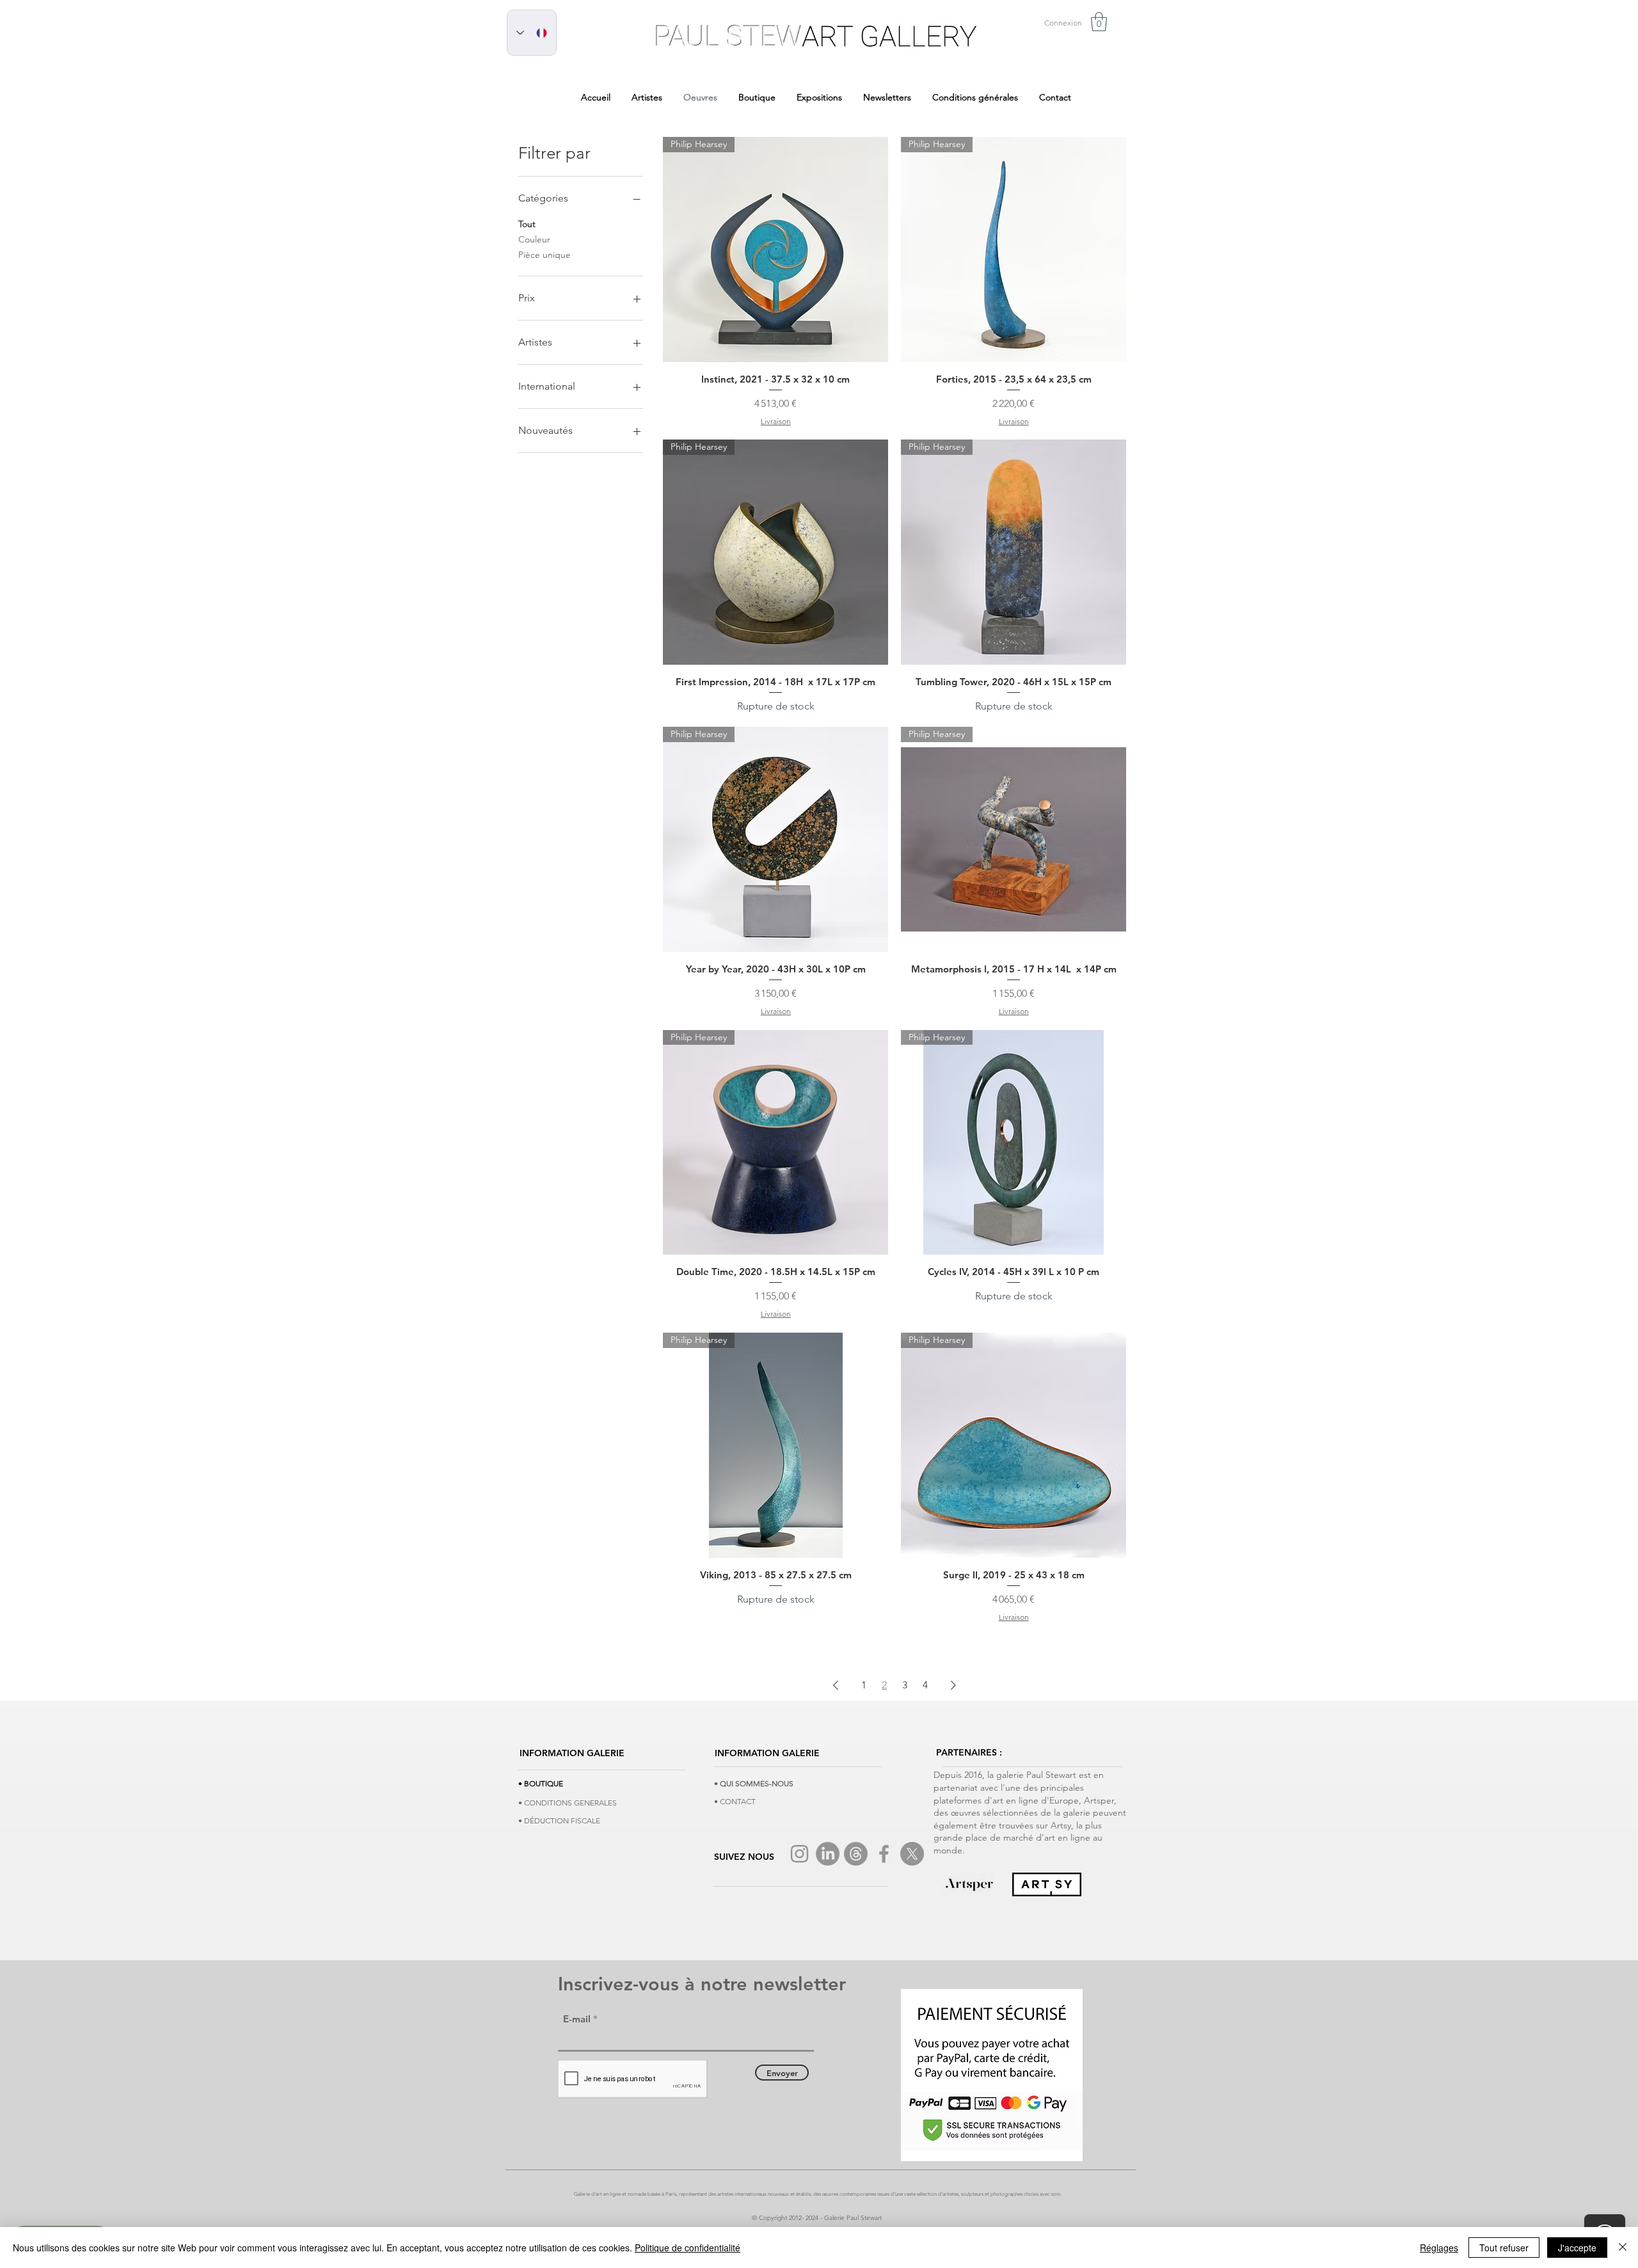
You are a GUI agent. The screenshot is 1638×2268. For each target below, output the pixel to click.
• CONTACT (735, 1801)
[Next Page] (953, 1685)
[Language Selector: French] (532, 33)
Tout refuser (1504, 2248)
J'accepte (1577, 2248)
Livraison (776, 421)
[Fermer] (1623, 2248)
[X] (912, 1854)
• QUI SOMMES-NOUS (754, 1783)
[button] (1099, 22)
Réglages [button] (1439, 2248)
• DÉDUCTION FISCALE (559, 1820)
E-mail (577, 2019)
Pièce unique (545, 255)
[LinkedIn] (828, 1854)
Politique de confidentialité (688, 2248)
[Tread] (856, 1854)
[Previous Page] (836, 1685)
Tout (527, 224)
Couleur (534, 239)
